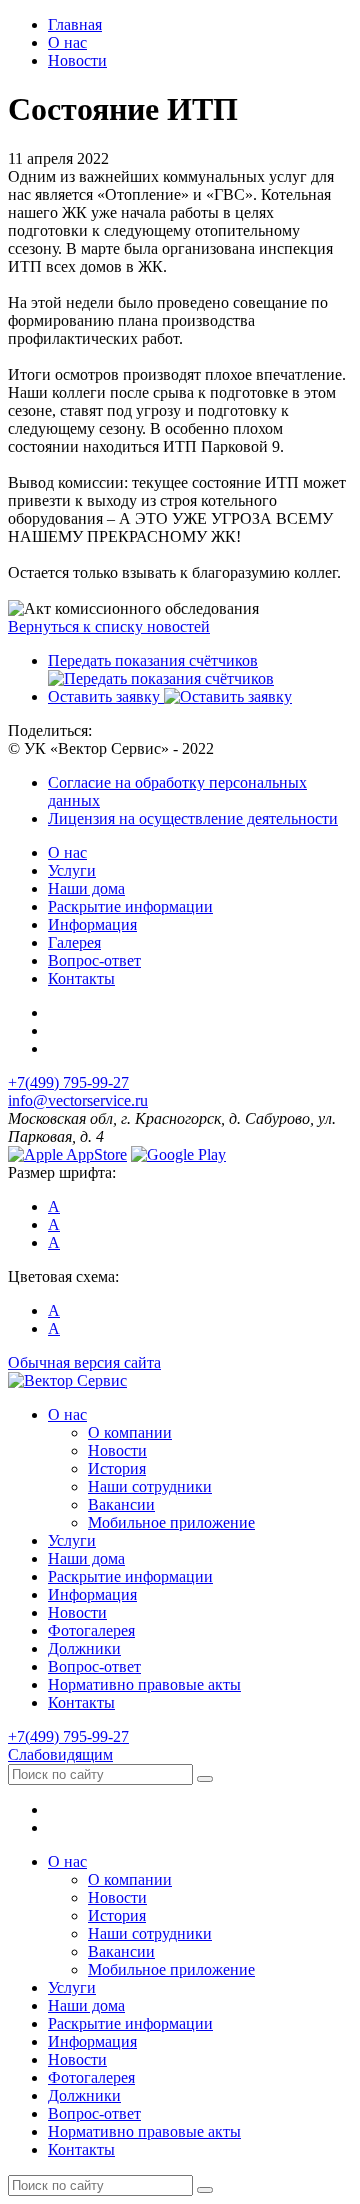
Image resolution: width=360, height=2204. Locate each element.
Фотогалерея (91, 1630)
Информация (92, 924)
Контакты (81, 978)
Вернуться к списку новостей (109, 626)
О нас (67, 852)
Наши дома (86, 888)
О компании (130, 1432)
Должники (84, 1648)
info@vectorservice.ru (78, 1100)
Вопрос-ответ (94, 960)
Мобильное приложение (171, 1522)
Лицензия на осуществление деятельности (193, 818)
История (117, 1468)
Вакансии (121, 1504)
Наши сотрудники (150, 1486)
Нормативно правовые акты (144, 1684)
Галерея (74, 942)
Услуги (72, 870)
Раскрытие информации (130, 906)
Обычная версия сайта (84, 1362)
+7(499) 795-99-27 (68, 1082)
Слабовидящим (60, 1754)
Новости (117, 1450)
